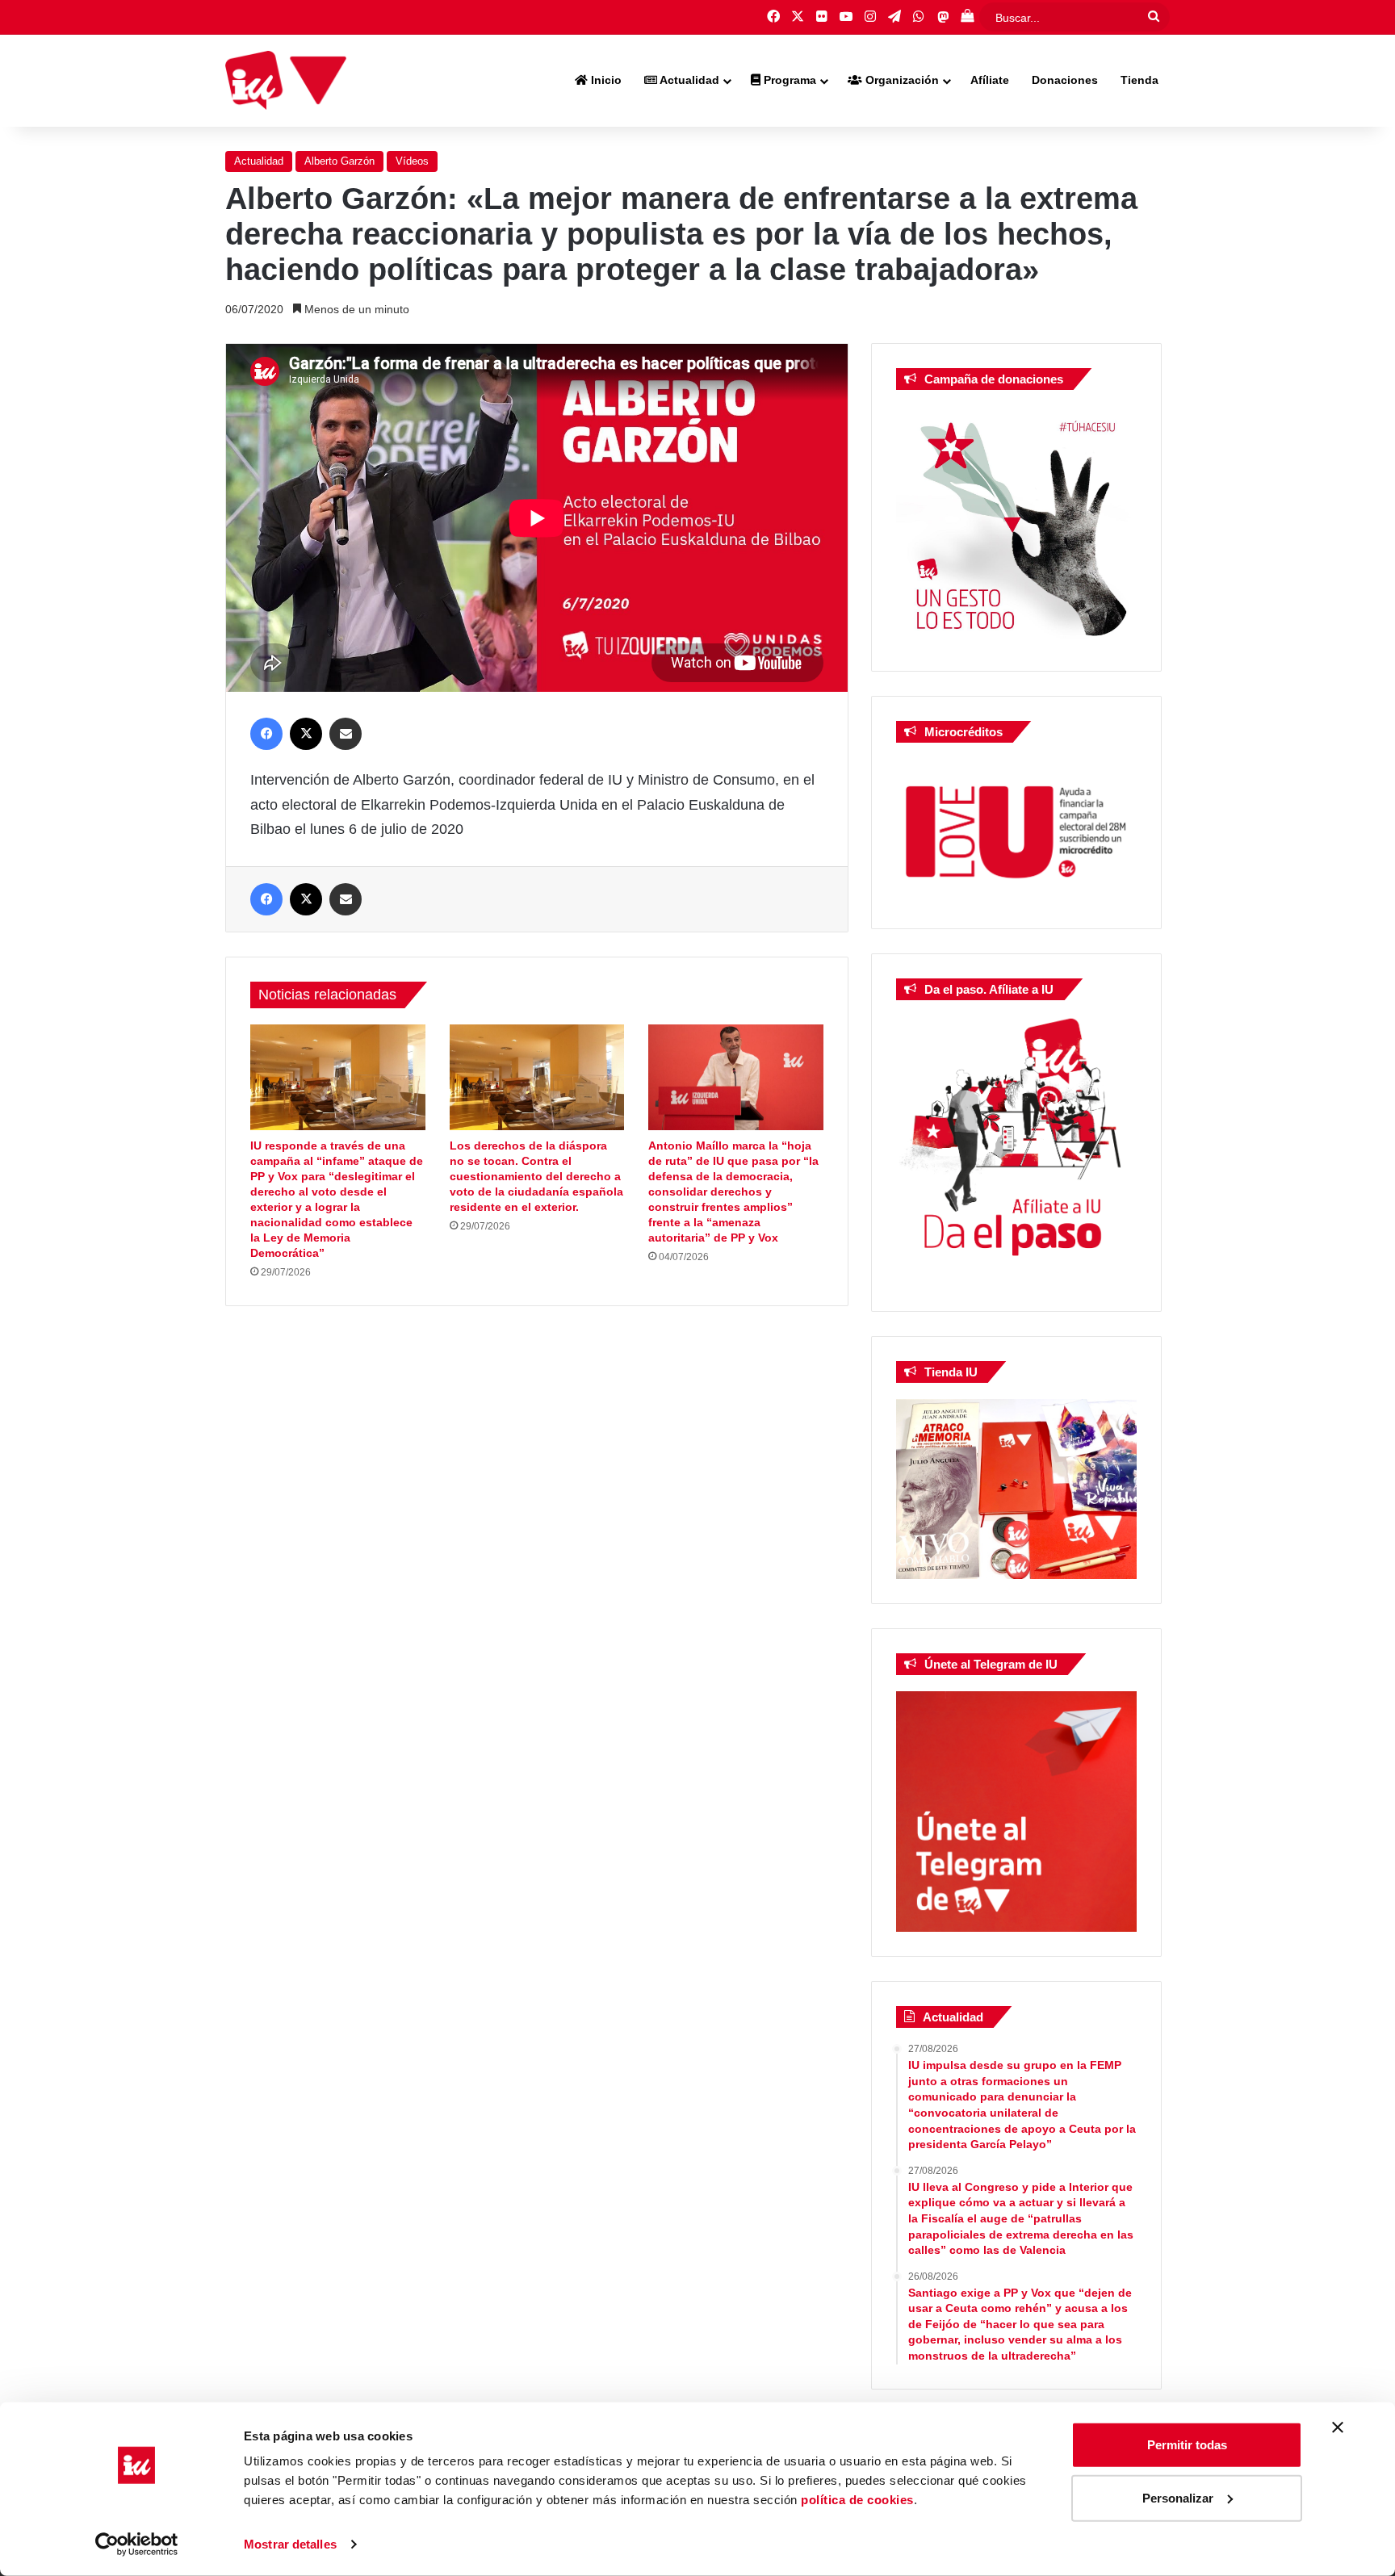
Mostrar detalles (290, 2544)
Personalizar (1178, 2497)
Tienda (1139, 80)
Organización (901, 80)
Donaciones (1065, 80)
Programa (788, 80)
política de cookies (857, 2500)
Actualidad (688, 80)
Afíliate (990, 80)
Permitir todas (1187, 2445)
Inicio (605, 80)
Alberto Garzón (339, 161)
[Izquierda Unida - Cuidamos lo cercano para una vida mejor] (286, 81)
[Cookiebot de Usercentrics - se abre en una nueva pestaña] (137, 2545)
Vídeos (412, 161)
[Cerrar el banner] (1338, 2427)
